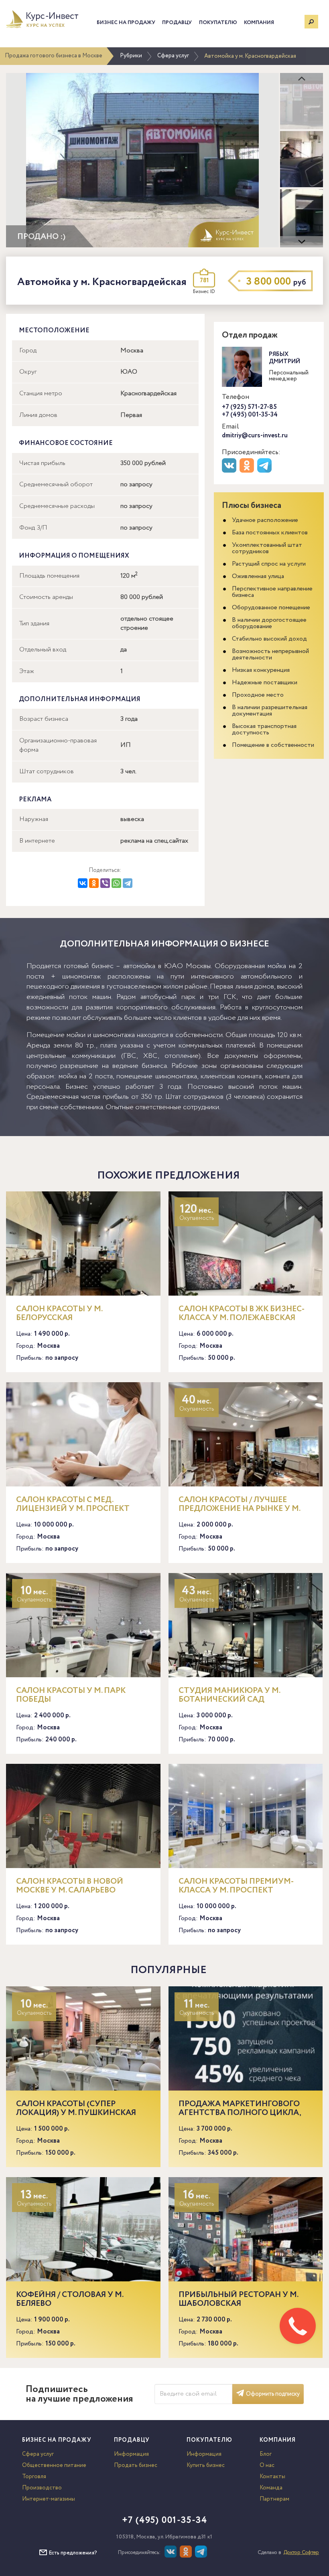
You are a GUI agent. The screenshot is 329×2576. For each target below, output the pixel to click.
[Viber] (105, 883)
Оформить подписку (273, 2394)
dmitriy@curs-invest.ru (255, 436)
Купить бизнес (206, 2465)
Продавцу (177, 23)
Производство (42, 2488)
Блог (266, 2454)
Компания (259, 23)
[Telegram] (128, 883)
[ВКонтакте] (83, 883)
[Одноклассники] (94, 883)
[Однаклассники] (187, 2556)
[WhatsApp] (116, 883)
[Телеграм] (265, 471)
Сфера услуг (173, 56)
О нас (267, 2465)
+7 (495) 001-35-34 (250, 415)
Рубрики (131, 56)
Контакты (272, 2477)
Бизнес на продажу (126, 23)
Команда (271, 2488)
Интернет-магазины (49, 2499)
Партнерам (274, 2499)
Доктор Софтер (301, 2553)
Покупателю (218, 23)
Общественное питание (54, 2465)
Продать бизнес (136, 2465)
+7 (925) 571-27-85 (249, 407)
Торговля (34, 2477)
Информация (131, 2454)
